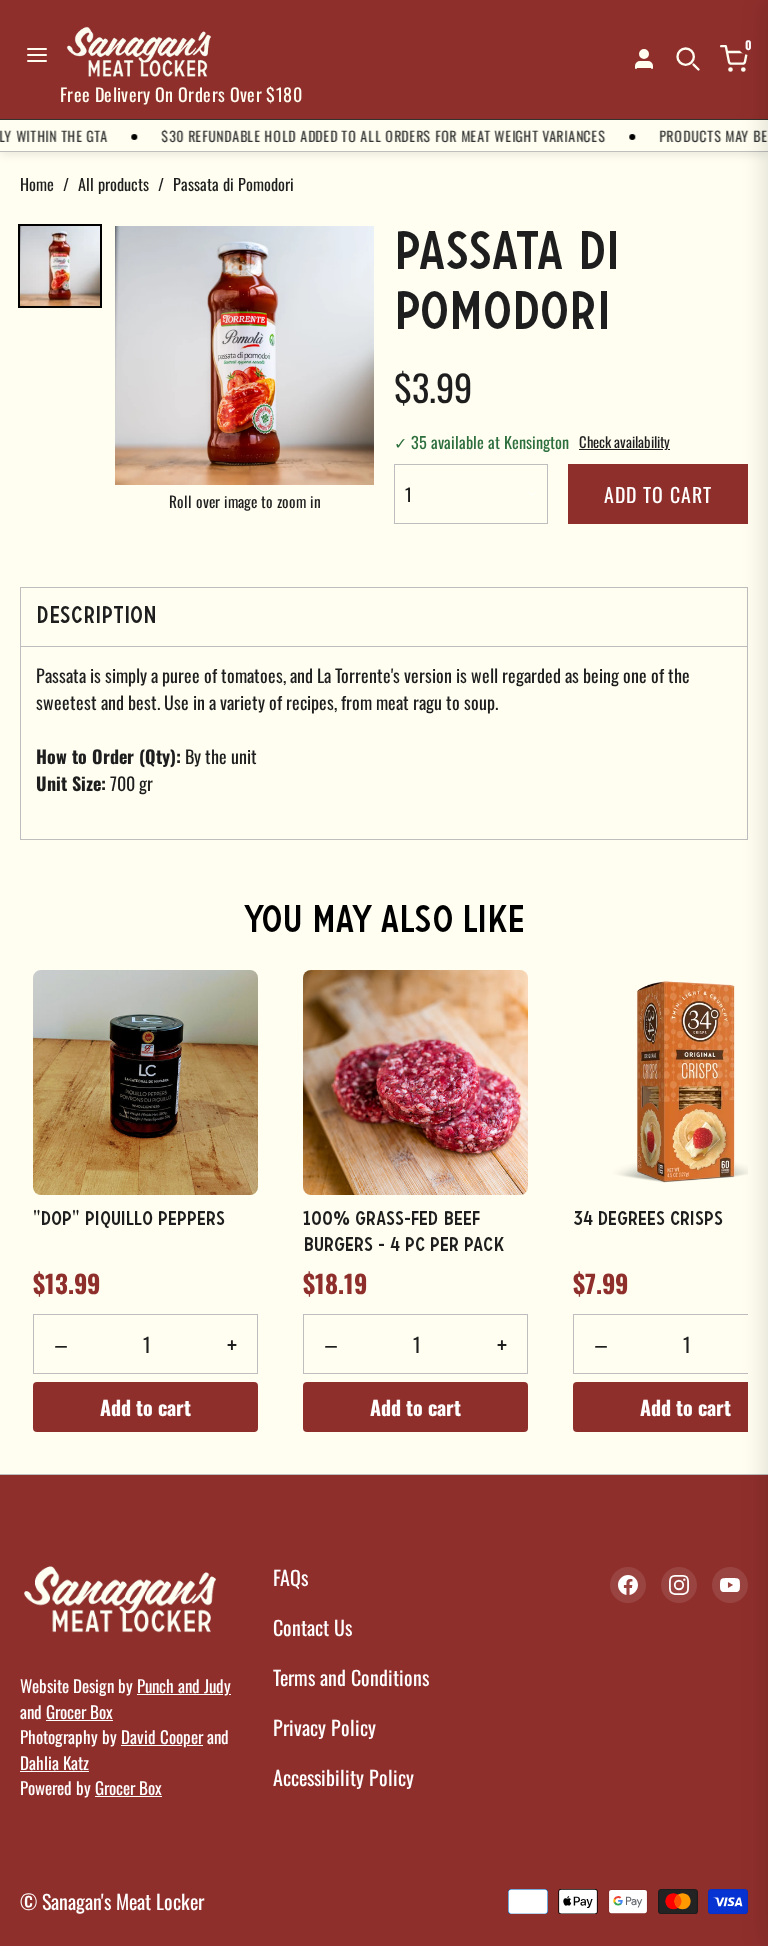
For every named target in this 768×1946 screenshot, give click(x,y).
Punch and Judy (184, 1685)
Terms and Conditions (351, 1677)
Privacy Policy (324, 1727)
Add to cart (658, 494)
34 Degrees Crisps (648, 1220)
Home (37, 184)
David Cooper (162, 1736)
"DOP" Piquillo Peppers (129, 1220)
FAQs (290, 1577)
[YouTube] (730, 1585)
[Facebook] (628, 1585)
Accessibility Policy (343, 1777)
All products (113, 184)
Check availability (624, 441)
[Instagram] (679, 1585)
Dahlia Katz (54, 1762)
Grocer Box (79, 1711)
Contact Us (312, 1627)
